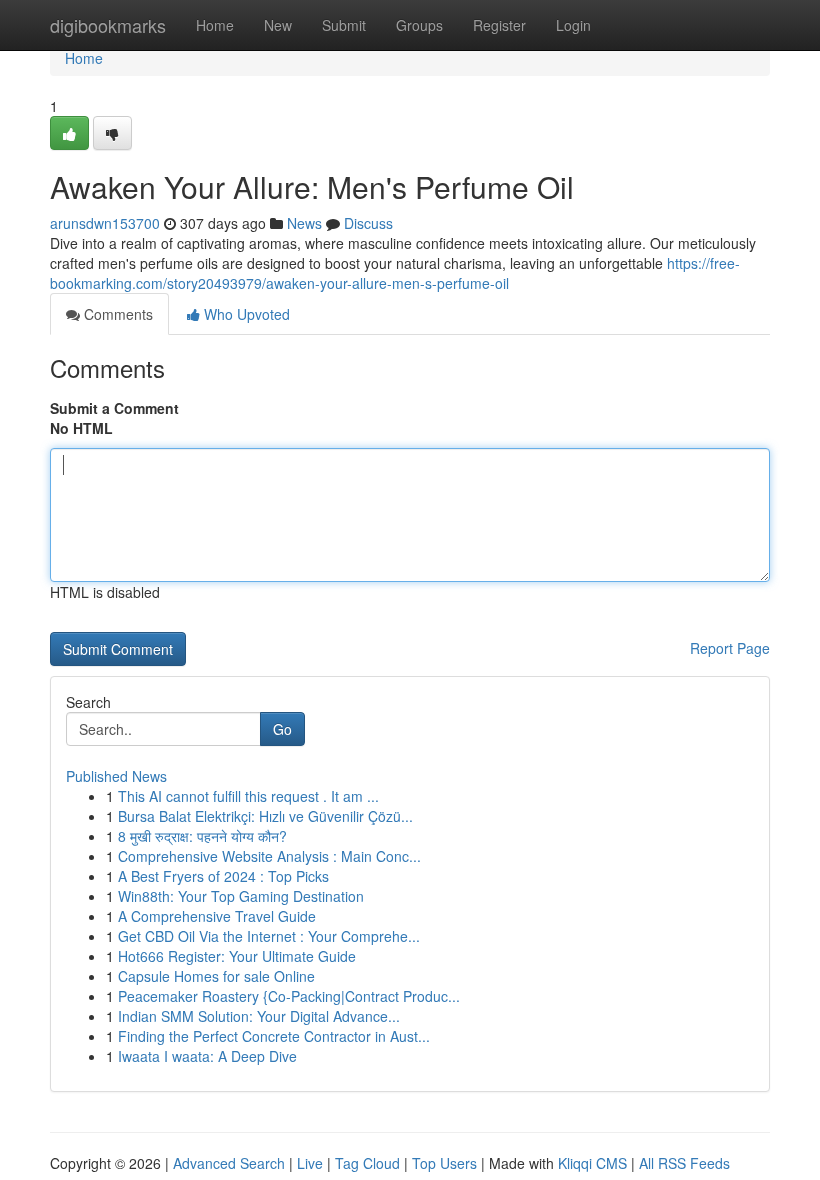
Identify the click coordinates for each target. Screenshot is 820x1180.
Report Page (730, 648)
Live (310, 1163)
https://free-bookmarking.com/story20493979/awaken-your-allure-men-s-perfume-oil (395, 273)
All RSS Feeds (684, 1163)
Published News (116, 776)
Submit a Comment (114, 408)
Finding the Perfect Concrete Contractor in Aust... (274, 1036)
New (278, 25)
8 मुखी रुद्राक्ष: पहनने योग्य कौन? (202, 836)
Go (282, 729)
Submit (344, 25)
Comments (116, 314)
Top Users (444, 1163)
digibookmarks (108, 25)
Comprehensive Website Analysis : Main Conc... (269, 856)
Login (573, 25)
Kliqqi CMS (592, 1163)
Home (215, 25)
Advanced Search (229, 1163)
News (304, 223)
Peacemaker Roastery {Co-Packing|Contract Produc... (289, 996)
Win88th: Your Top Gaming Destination (241, 896)
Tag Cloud (367, 1163)
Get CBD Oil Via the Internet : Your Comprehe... (269, 936)
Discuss (368, 223)
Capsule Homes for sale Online (216, 976)
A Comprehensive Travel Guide (217, 916)
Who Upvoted (245, 314)
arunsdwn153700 (105, 223)
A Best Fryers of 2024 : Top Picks (223, 876)
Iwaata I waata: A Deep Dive (207, 1056)
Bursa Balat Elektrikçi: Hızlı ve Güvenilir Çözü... (265, 816)
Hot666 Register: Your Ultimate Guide (237, 956)
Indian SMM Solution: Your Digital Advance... (259, 1016)
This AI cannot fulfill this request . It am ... (248, 796)
